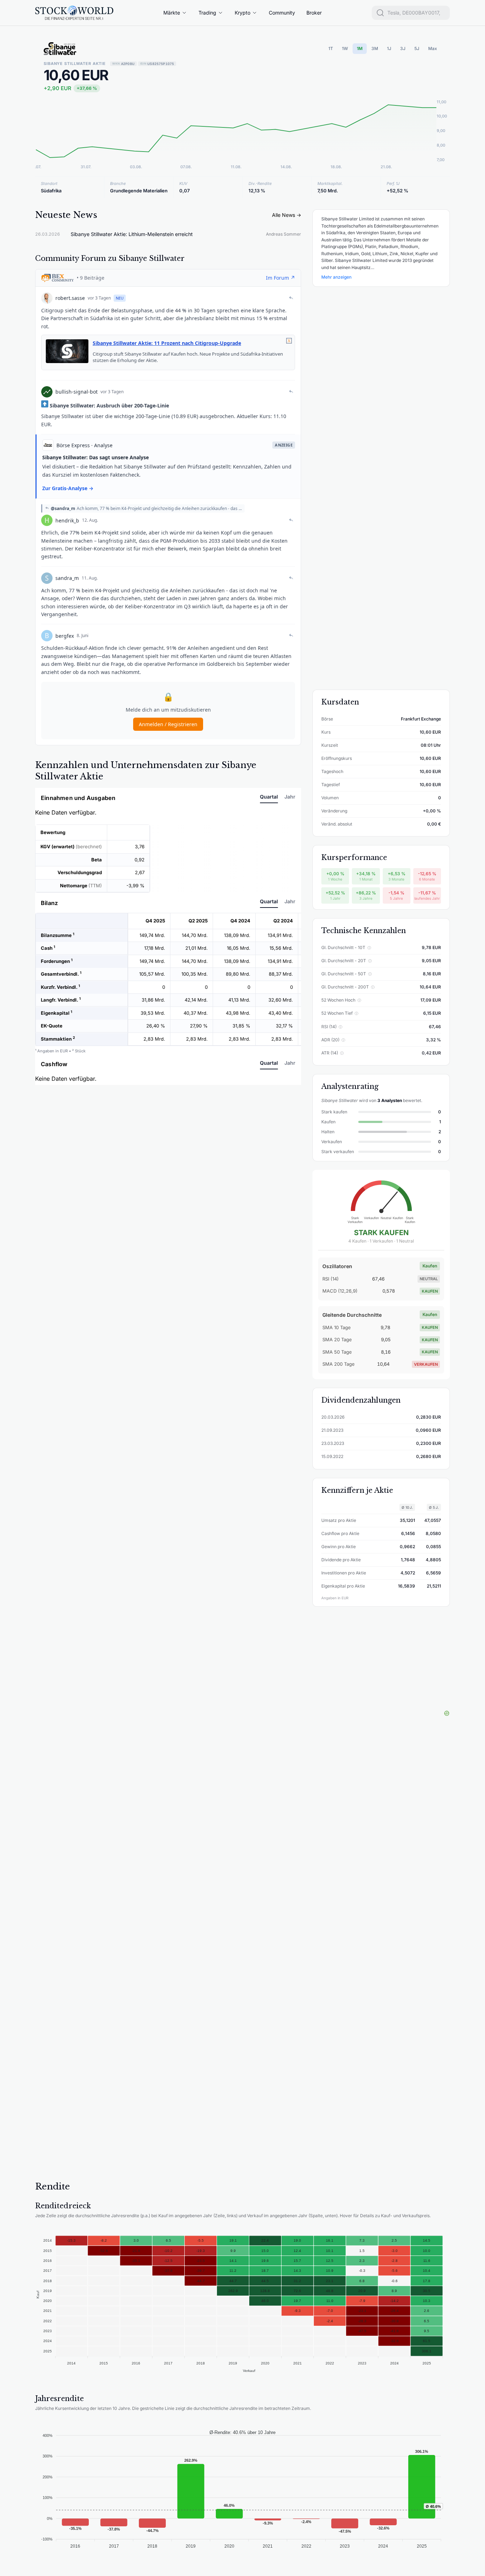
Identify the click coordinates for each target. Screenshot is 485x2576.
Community (282, 13)
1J (389, 48)
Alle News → (287, 215)
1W (345, 48)
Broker (314, 13)
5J (417, 48)
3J (403, 48)
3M (375, 48)
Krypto (243, 13)
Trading (207, 13)
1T (331, 48)
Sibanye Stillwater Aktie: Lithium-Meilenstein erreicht (132, 234)
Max (433, 48)
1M (360, 48)
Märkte (172, 13)
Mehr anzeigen (336, 277)
